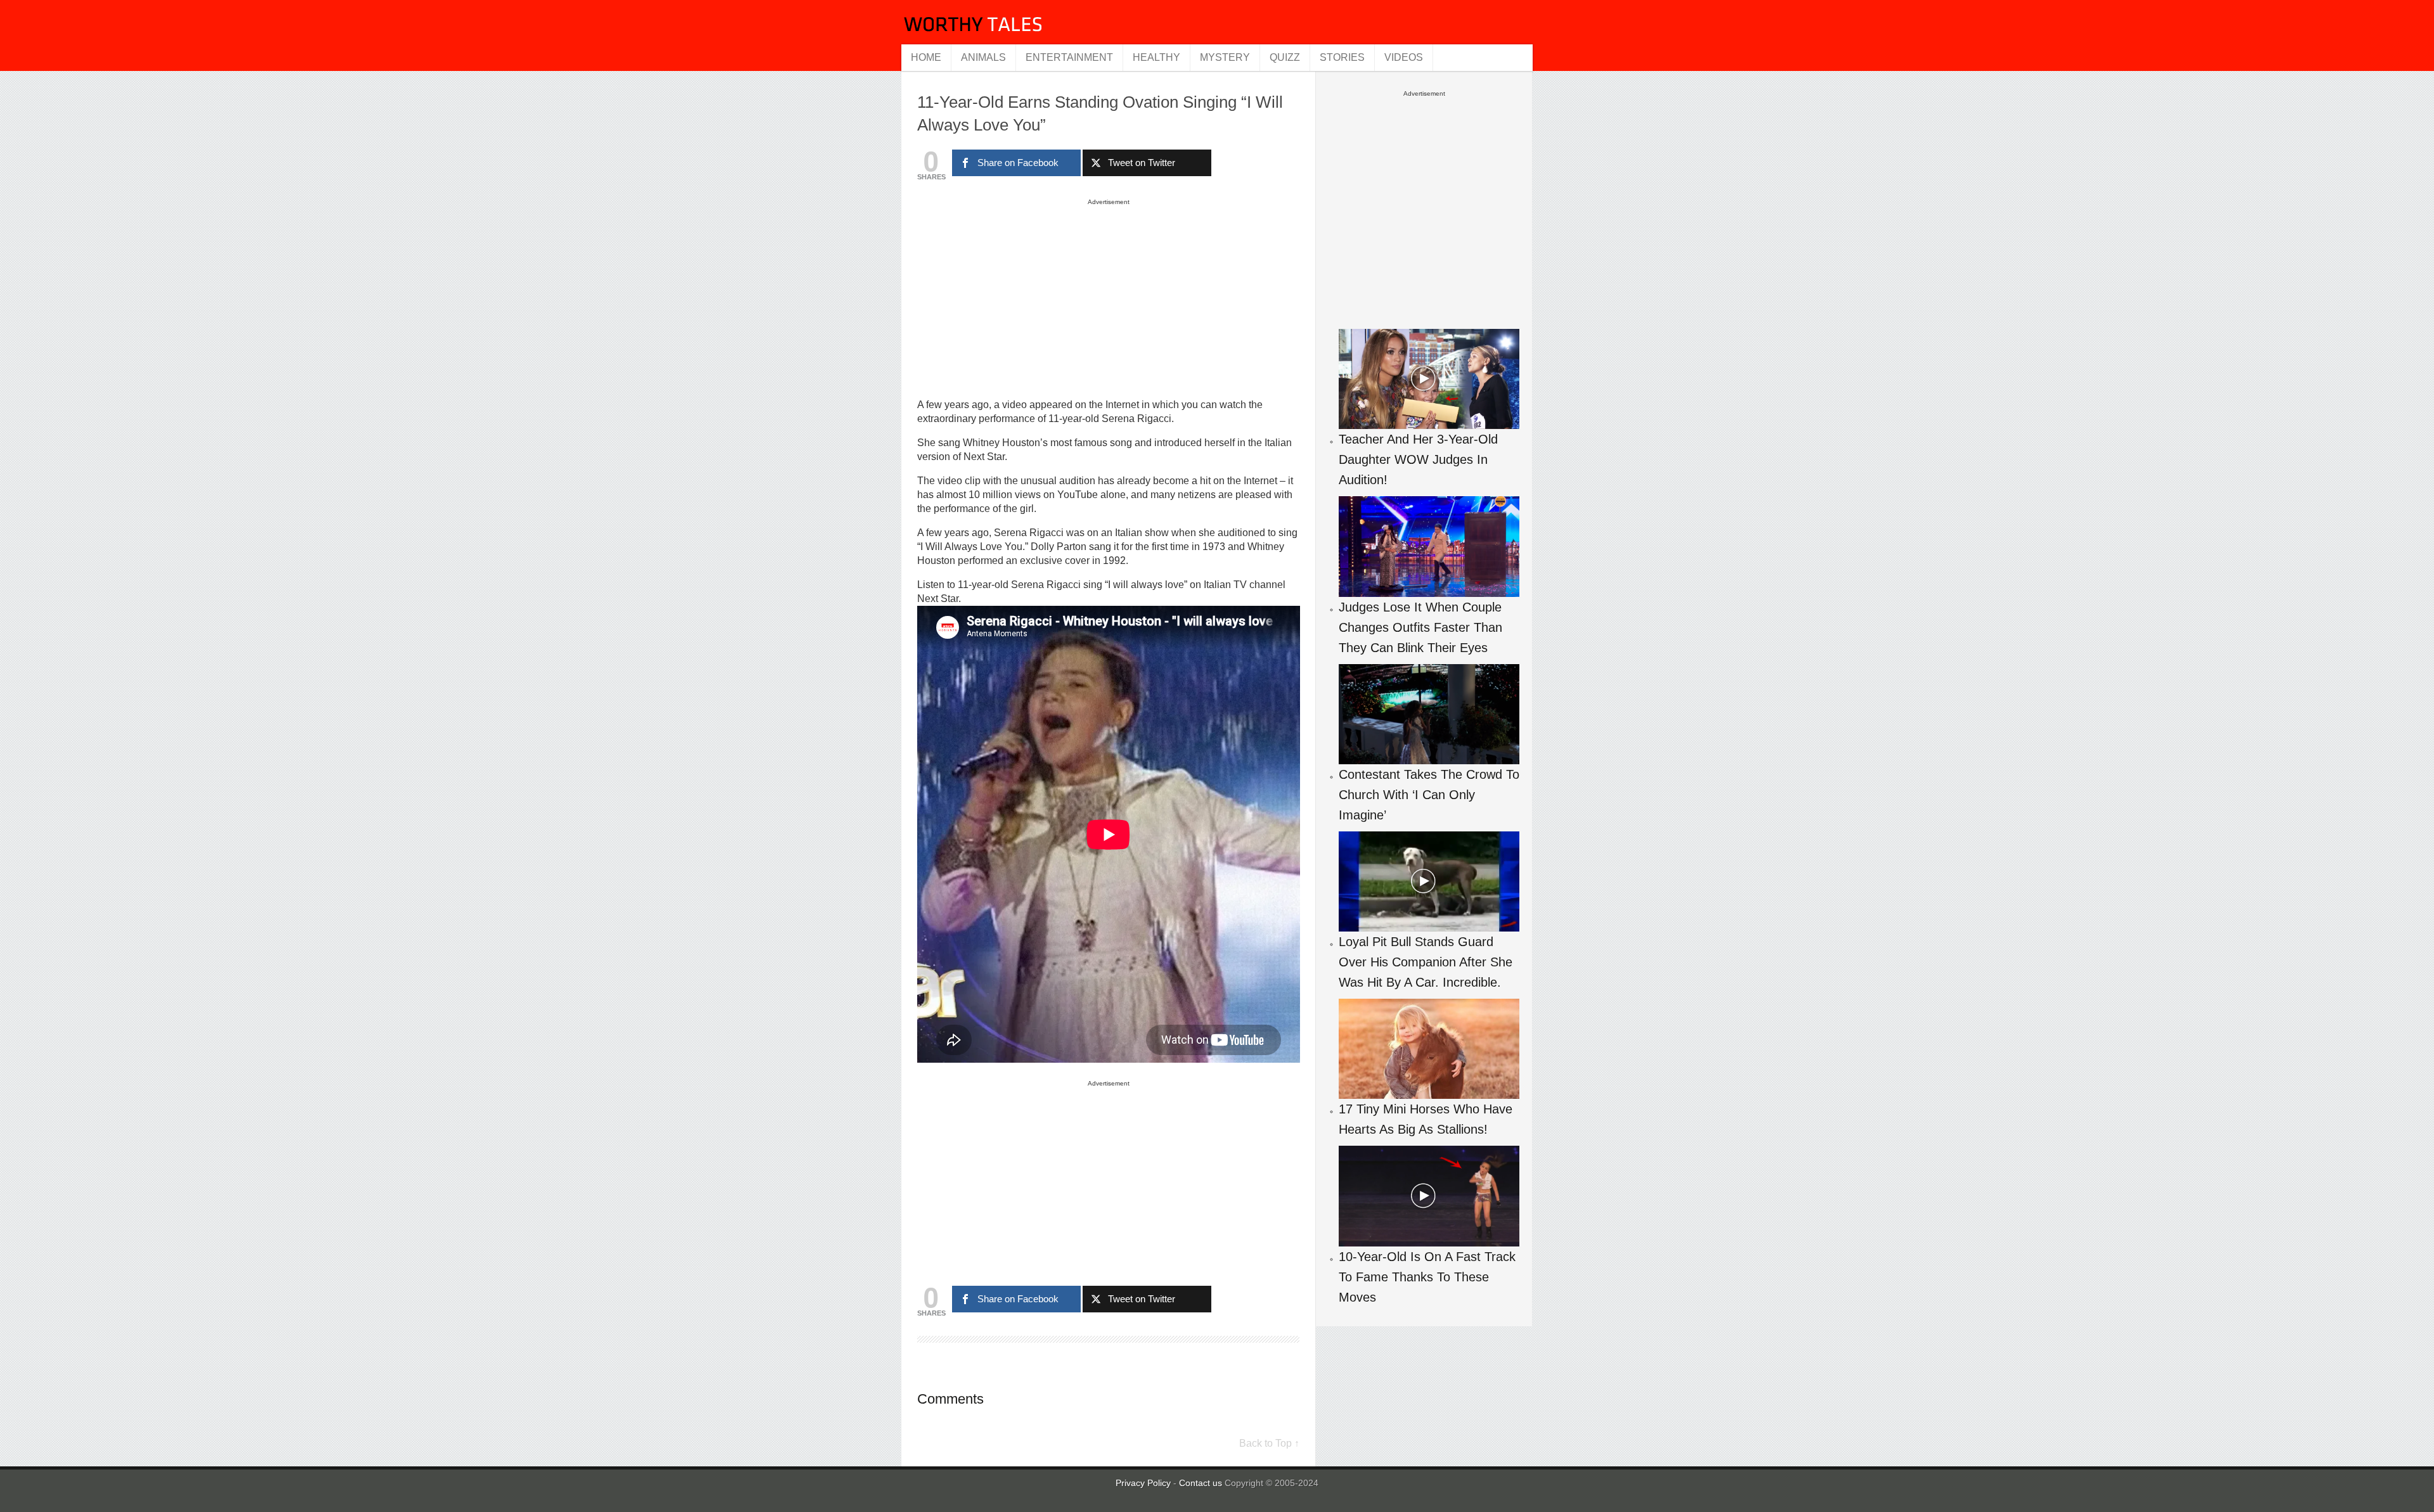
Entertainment (1069, 57)
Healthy (1156, 57)
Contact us (1202, 1483)
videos (1404, 57)
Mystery (1225, 57)
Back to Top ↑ (1269, 1443)
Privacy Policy (1143, 1483)
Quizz (1285, 57)
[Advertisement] (1109, 298)
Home (926, 57)
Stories (1342, 57)
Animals (983, 57)
